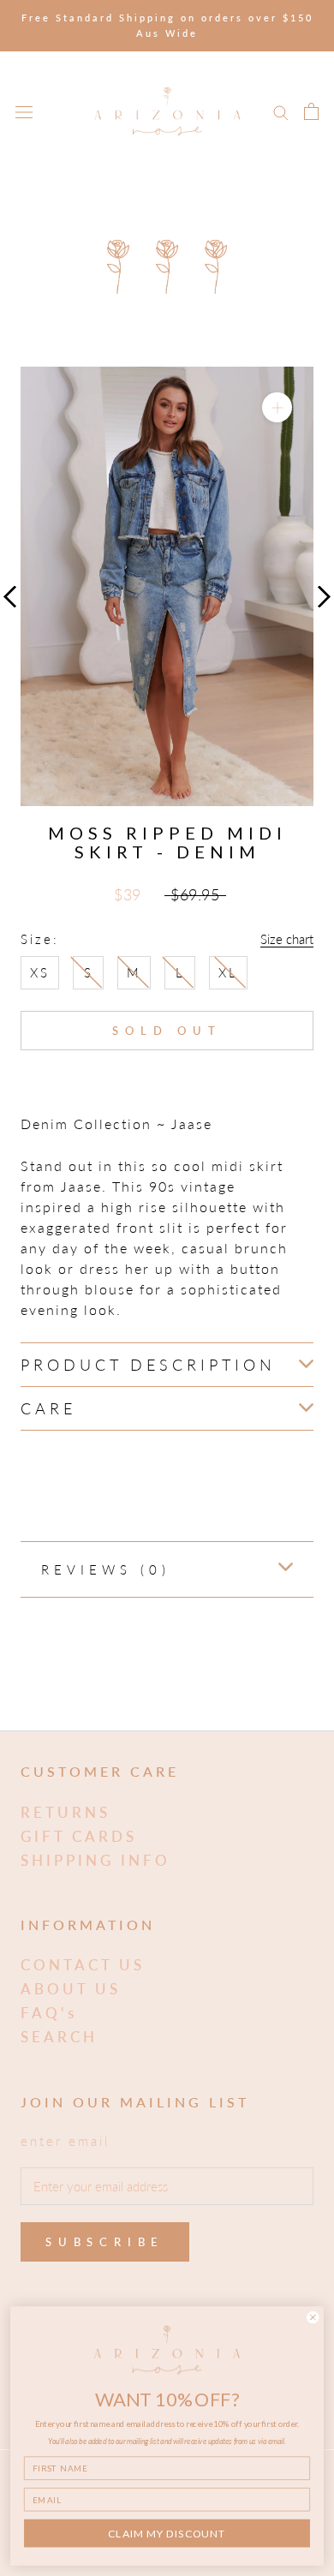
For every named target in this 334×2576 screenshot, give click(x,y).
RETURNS (66, 1812)
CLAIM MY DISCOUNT (167, 2534)
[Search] (281, 111)
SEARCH (59, 2037)
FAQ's (49, 2013)
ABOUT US (71, 1989)
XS (40, 972)
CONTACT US (83, 1965)
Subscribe (105, 2242)
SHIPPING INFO (95, 1860)
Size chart (287, 939)
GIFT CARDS (79, 1836)
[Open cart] (311, 111)
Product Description (148, 1365)
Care (48, 1408)
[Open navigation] (24, 111)
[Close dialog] (313, 2317)
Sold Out (167, 1031)
